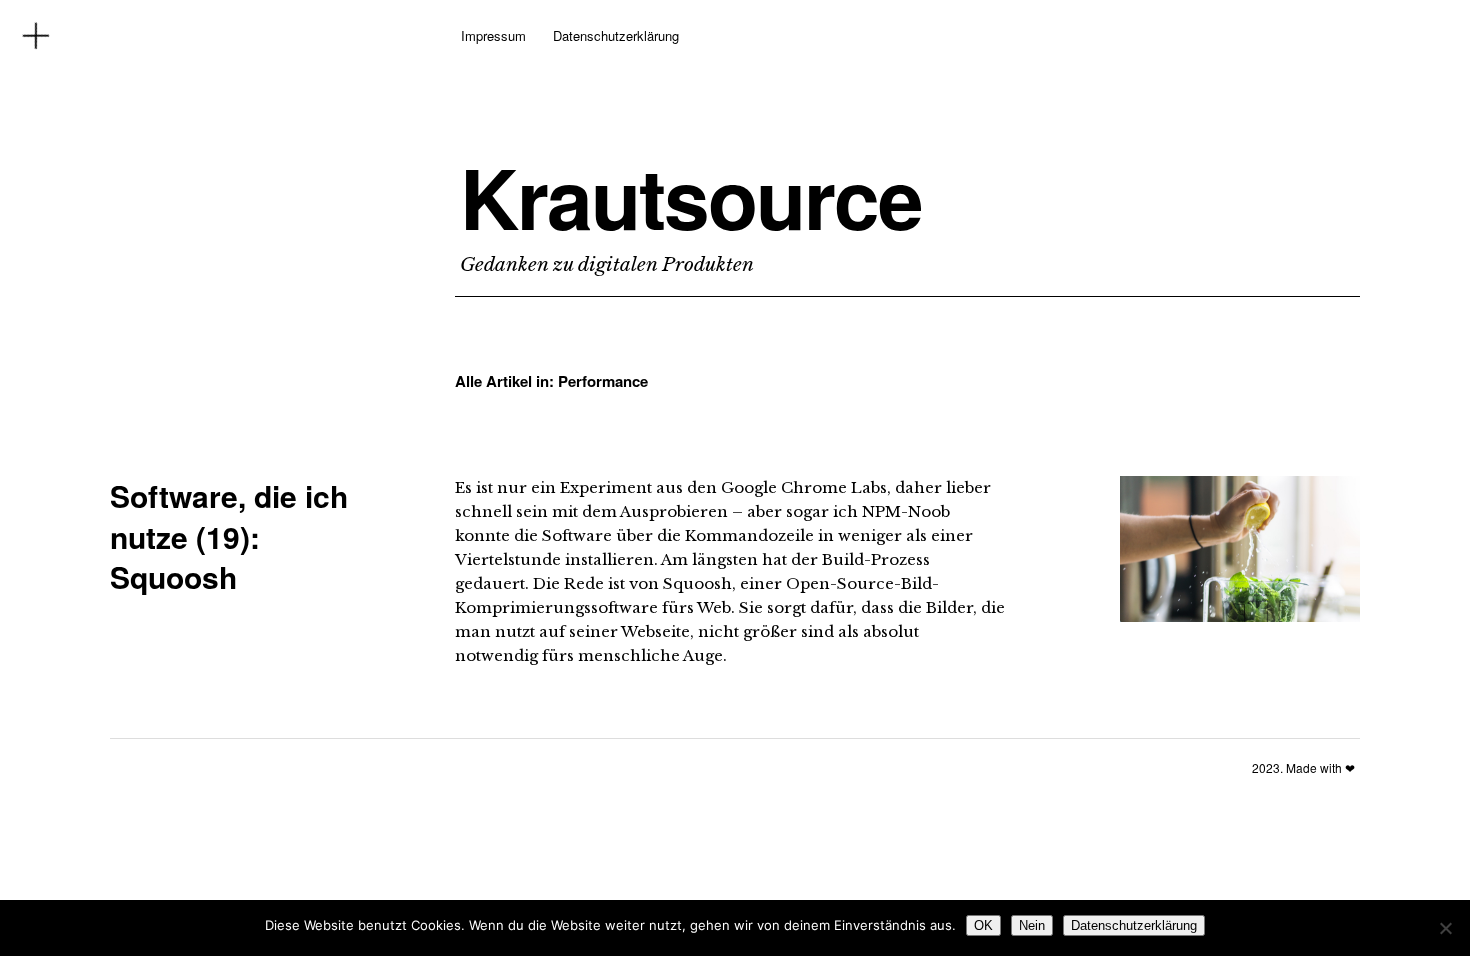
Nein (1032, 925)
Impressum (493, 35)
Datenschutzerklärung (616, 35)
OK (983, 925)
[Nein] (1445, 928)
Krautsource (691, 197)
